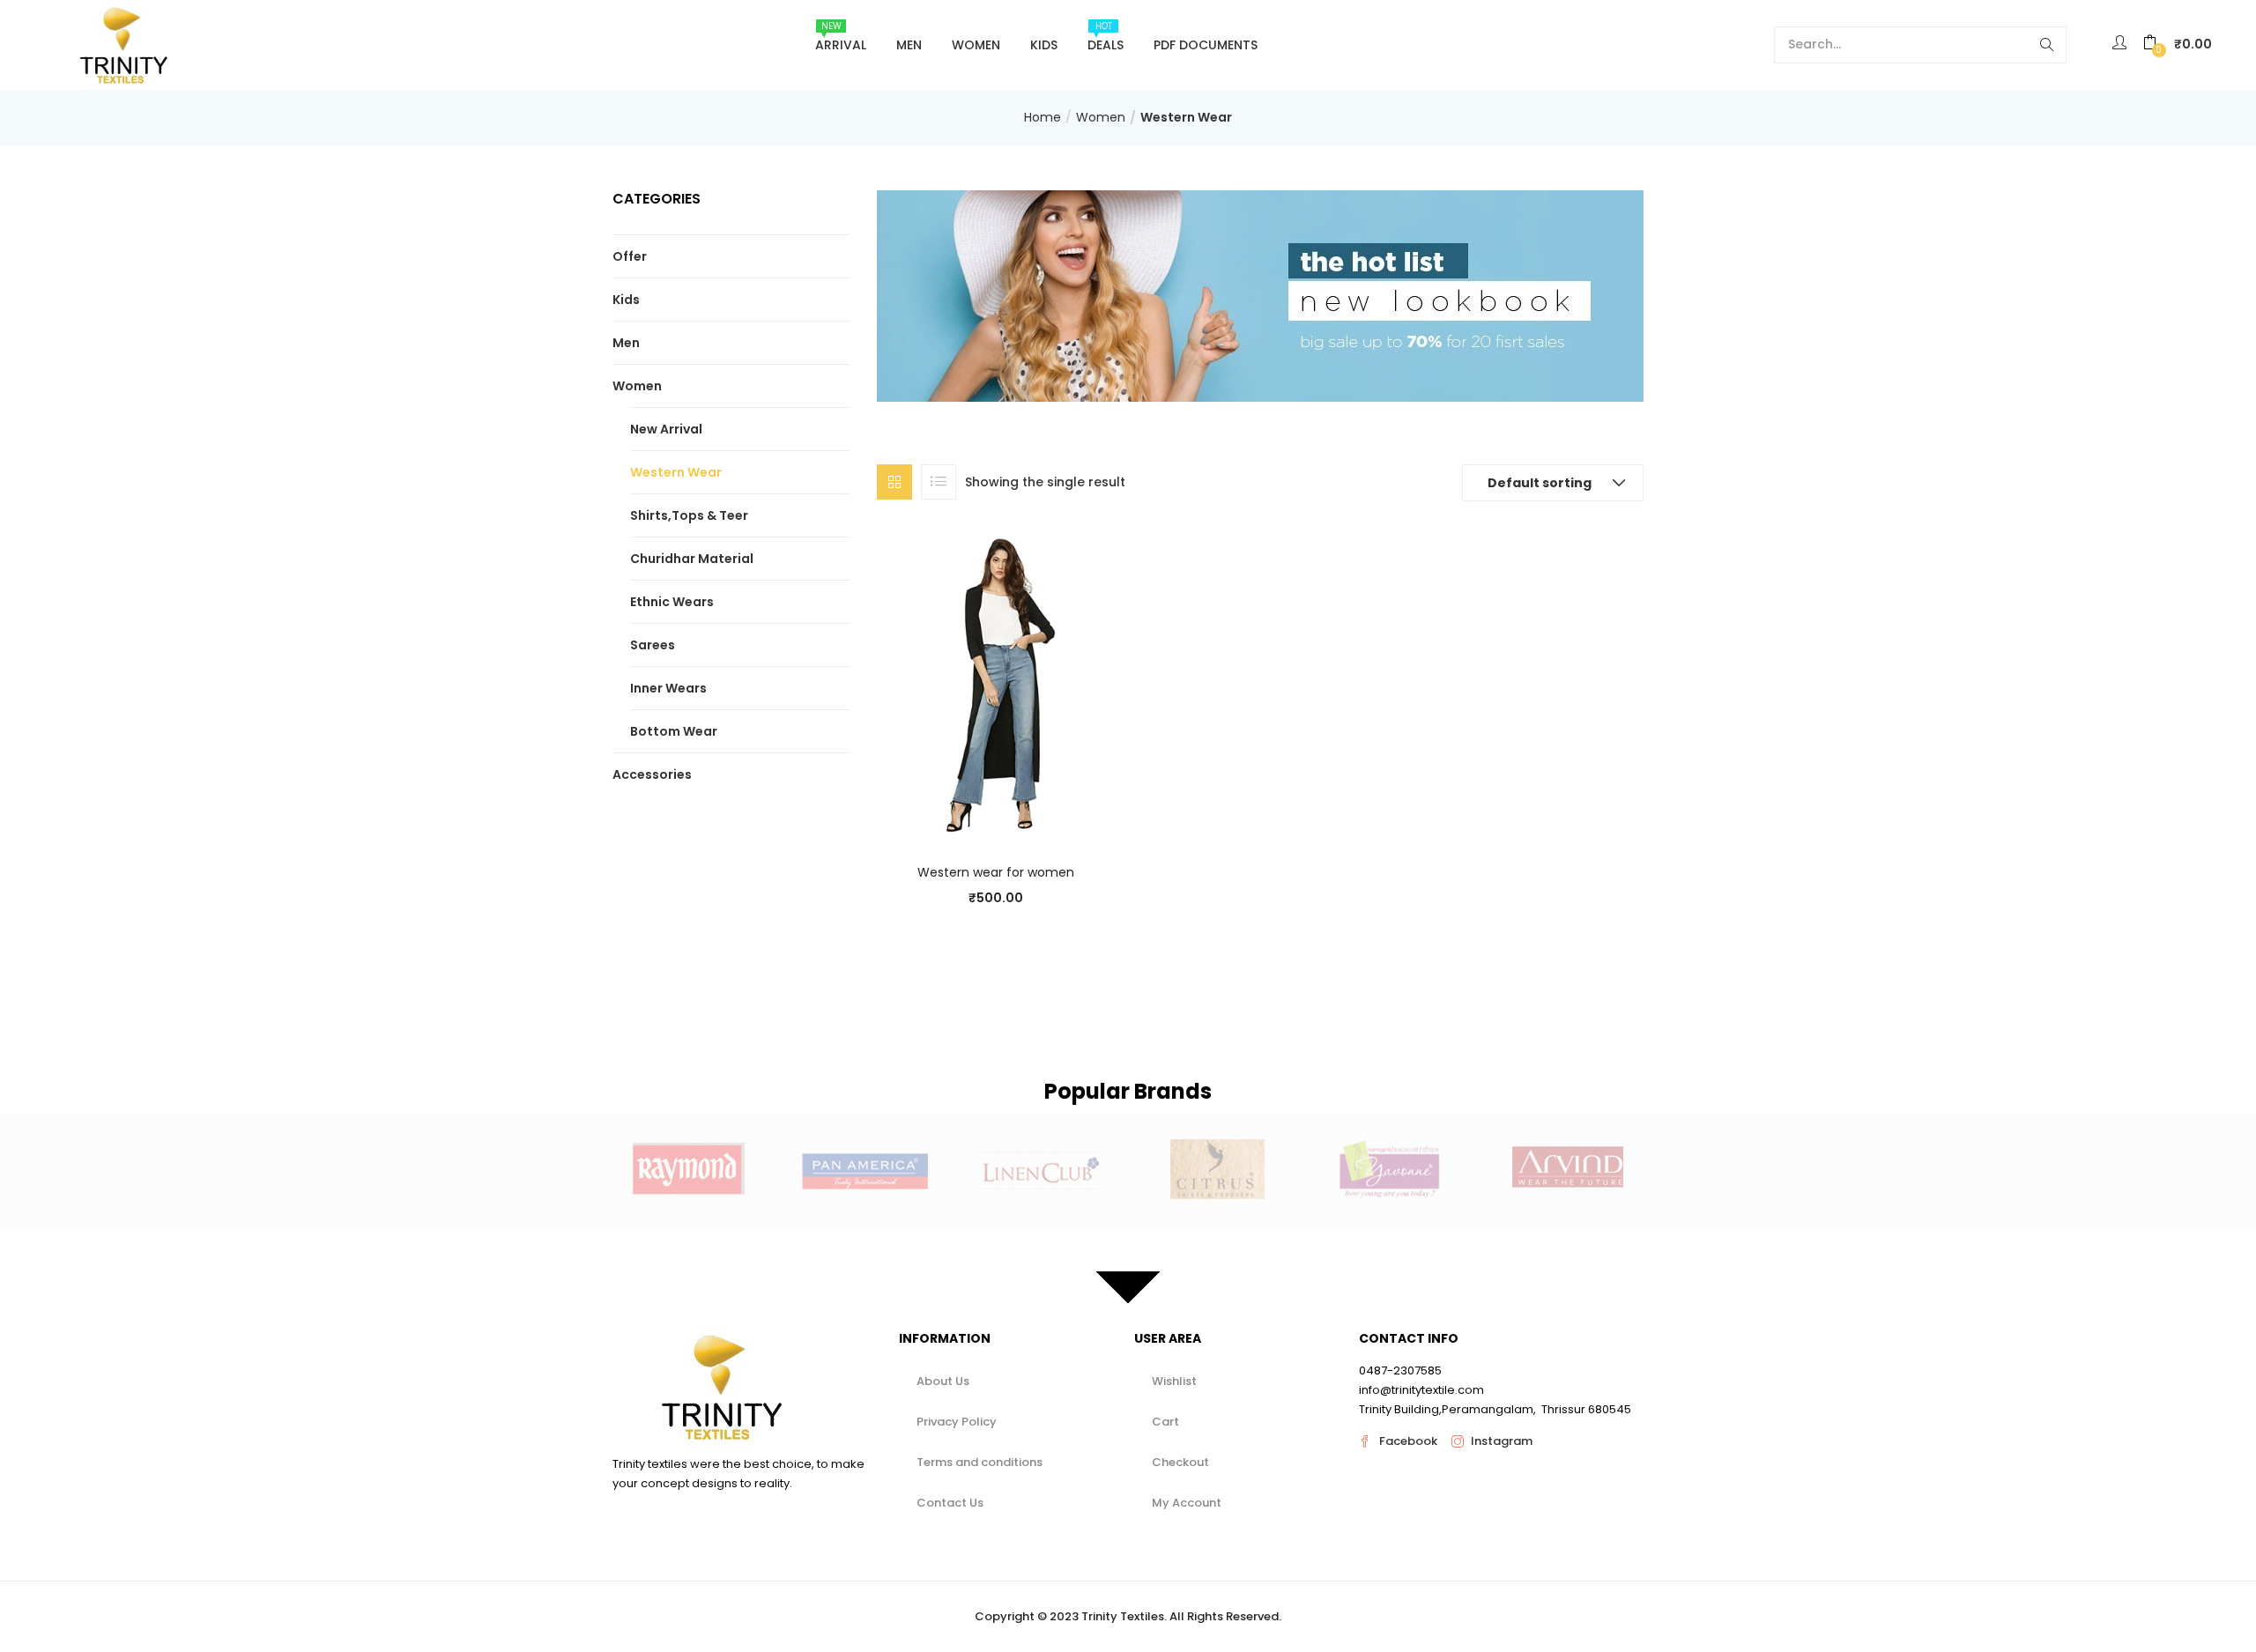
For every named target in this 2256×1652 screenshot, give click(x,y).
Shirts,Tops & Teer (689, 515)
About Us (943, 1381)
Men (909, 45)
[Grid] (894, 482)
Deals (1106, 37)
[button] (2178, 44)
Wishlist (1174, 1381)
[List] (939, 482)
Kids (1044, 45)
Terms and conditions (980, 1462)
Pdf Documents (1206, 45)
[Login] (2122, 44)
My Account (1187, 1503)
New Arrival (666, 429)
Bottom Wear (674, 731)
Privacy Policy (957, 1422)
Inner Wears (668, 688)
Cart (1165, 1422)
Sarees (653, 645)
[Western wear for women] (996, 686)
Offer (630, 256)
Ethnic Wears (672, 602)
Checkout (1180, 1462)
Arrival (841, 37)
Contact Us (950, 1503)
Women (976, 45)
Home (1043, 117)
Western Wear (676, 472)
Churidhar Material (692, 559)
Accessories (652, 774)
